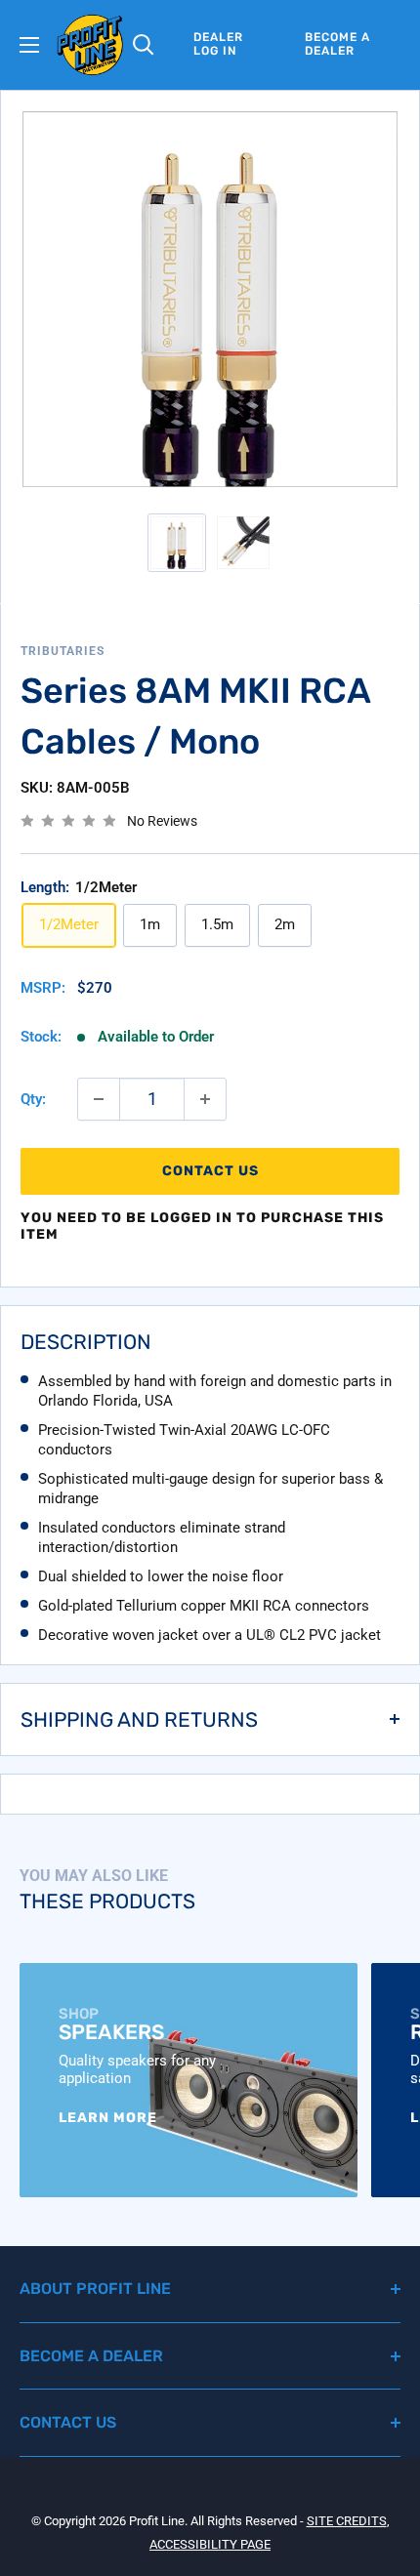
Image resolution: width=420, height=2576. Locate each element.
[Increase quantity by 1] (205, 1099)
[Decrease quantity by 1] (99, 1099)
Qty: (33, 1099)
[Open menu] (29, 45)
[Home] (90, 45)
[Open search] (144, 45)
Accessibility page (210, 2544)
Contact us (210, 1171)
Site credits (347, 2521)
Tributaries (63, 651)
